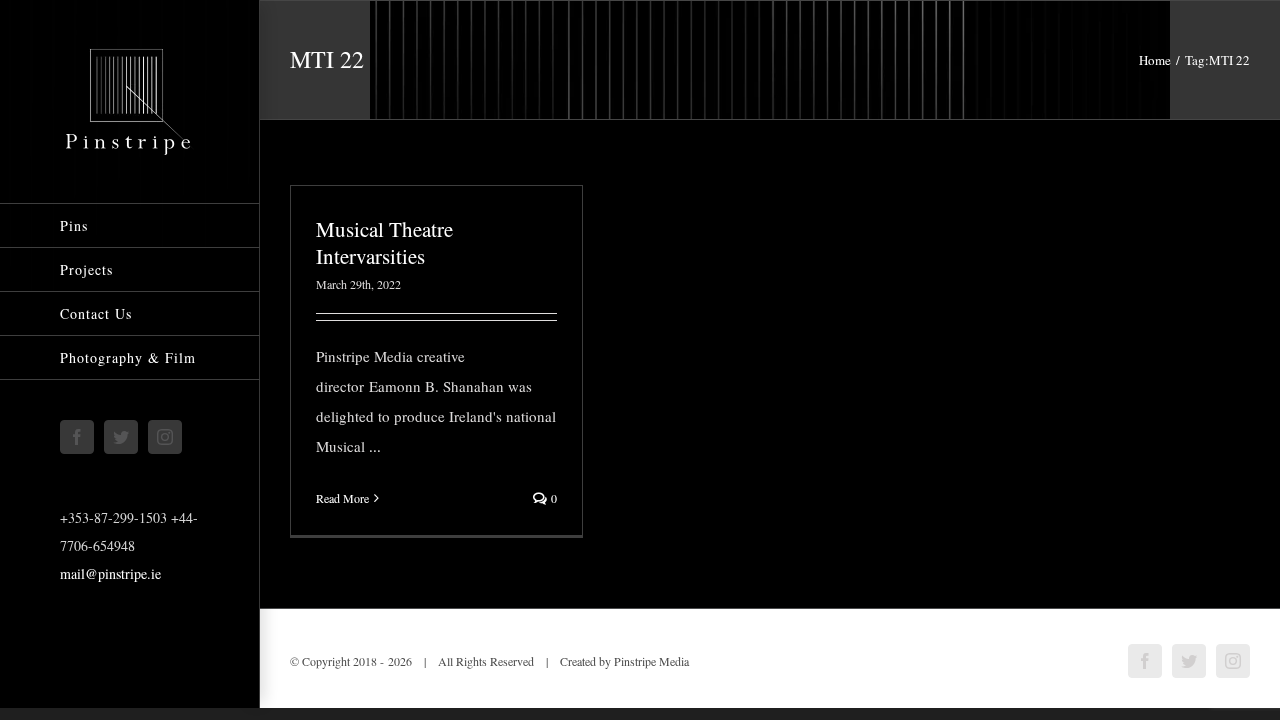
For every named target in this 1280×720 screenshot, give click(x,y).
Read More (342, 498)
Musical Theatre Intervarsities (384, 242)
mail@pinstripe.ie (110, 573)
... (375, 446)
